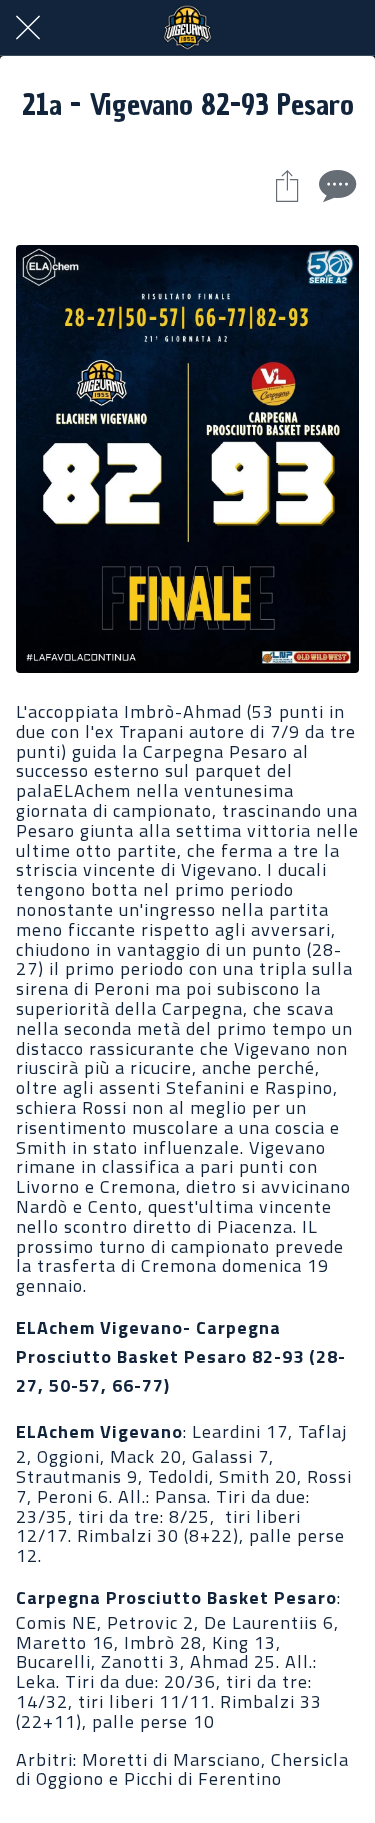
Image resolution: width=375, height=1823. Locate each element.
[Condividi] (287, 185)
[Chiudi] (28, 28)
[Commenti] (335, 185)
